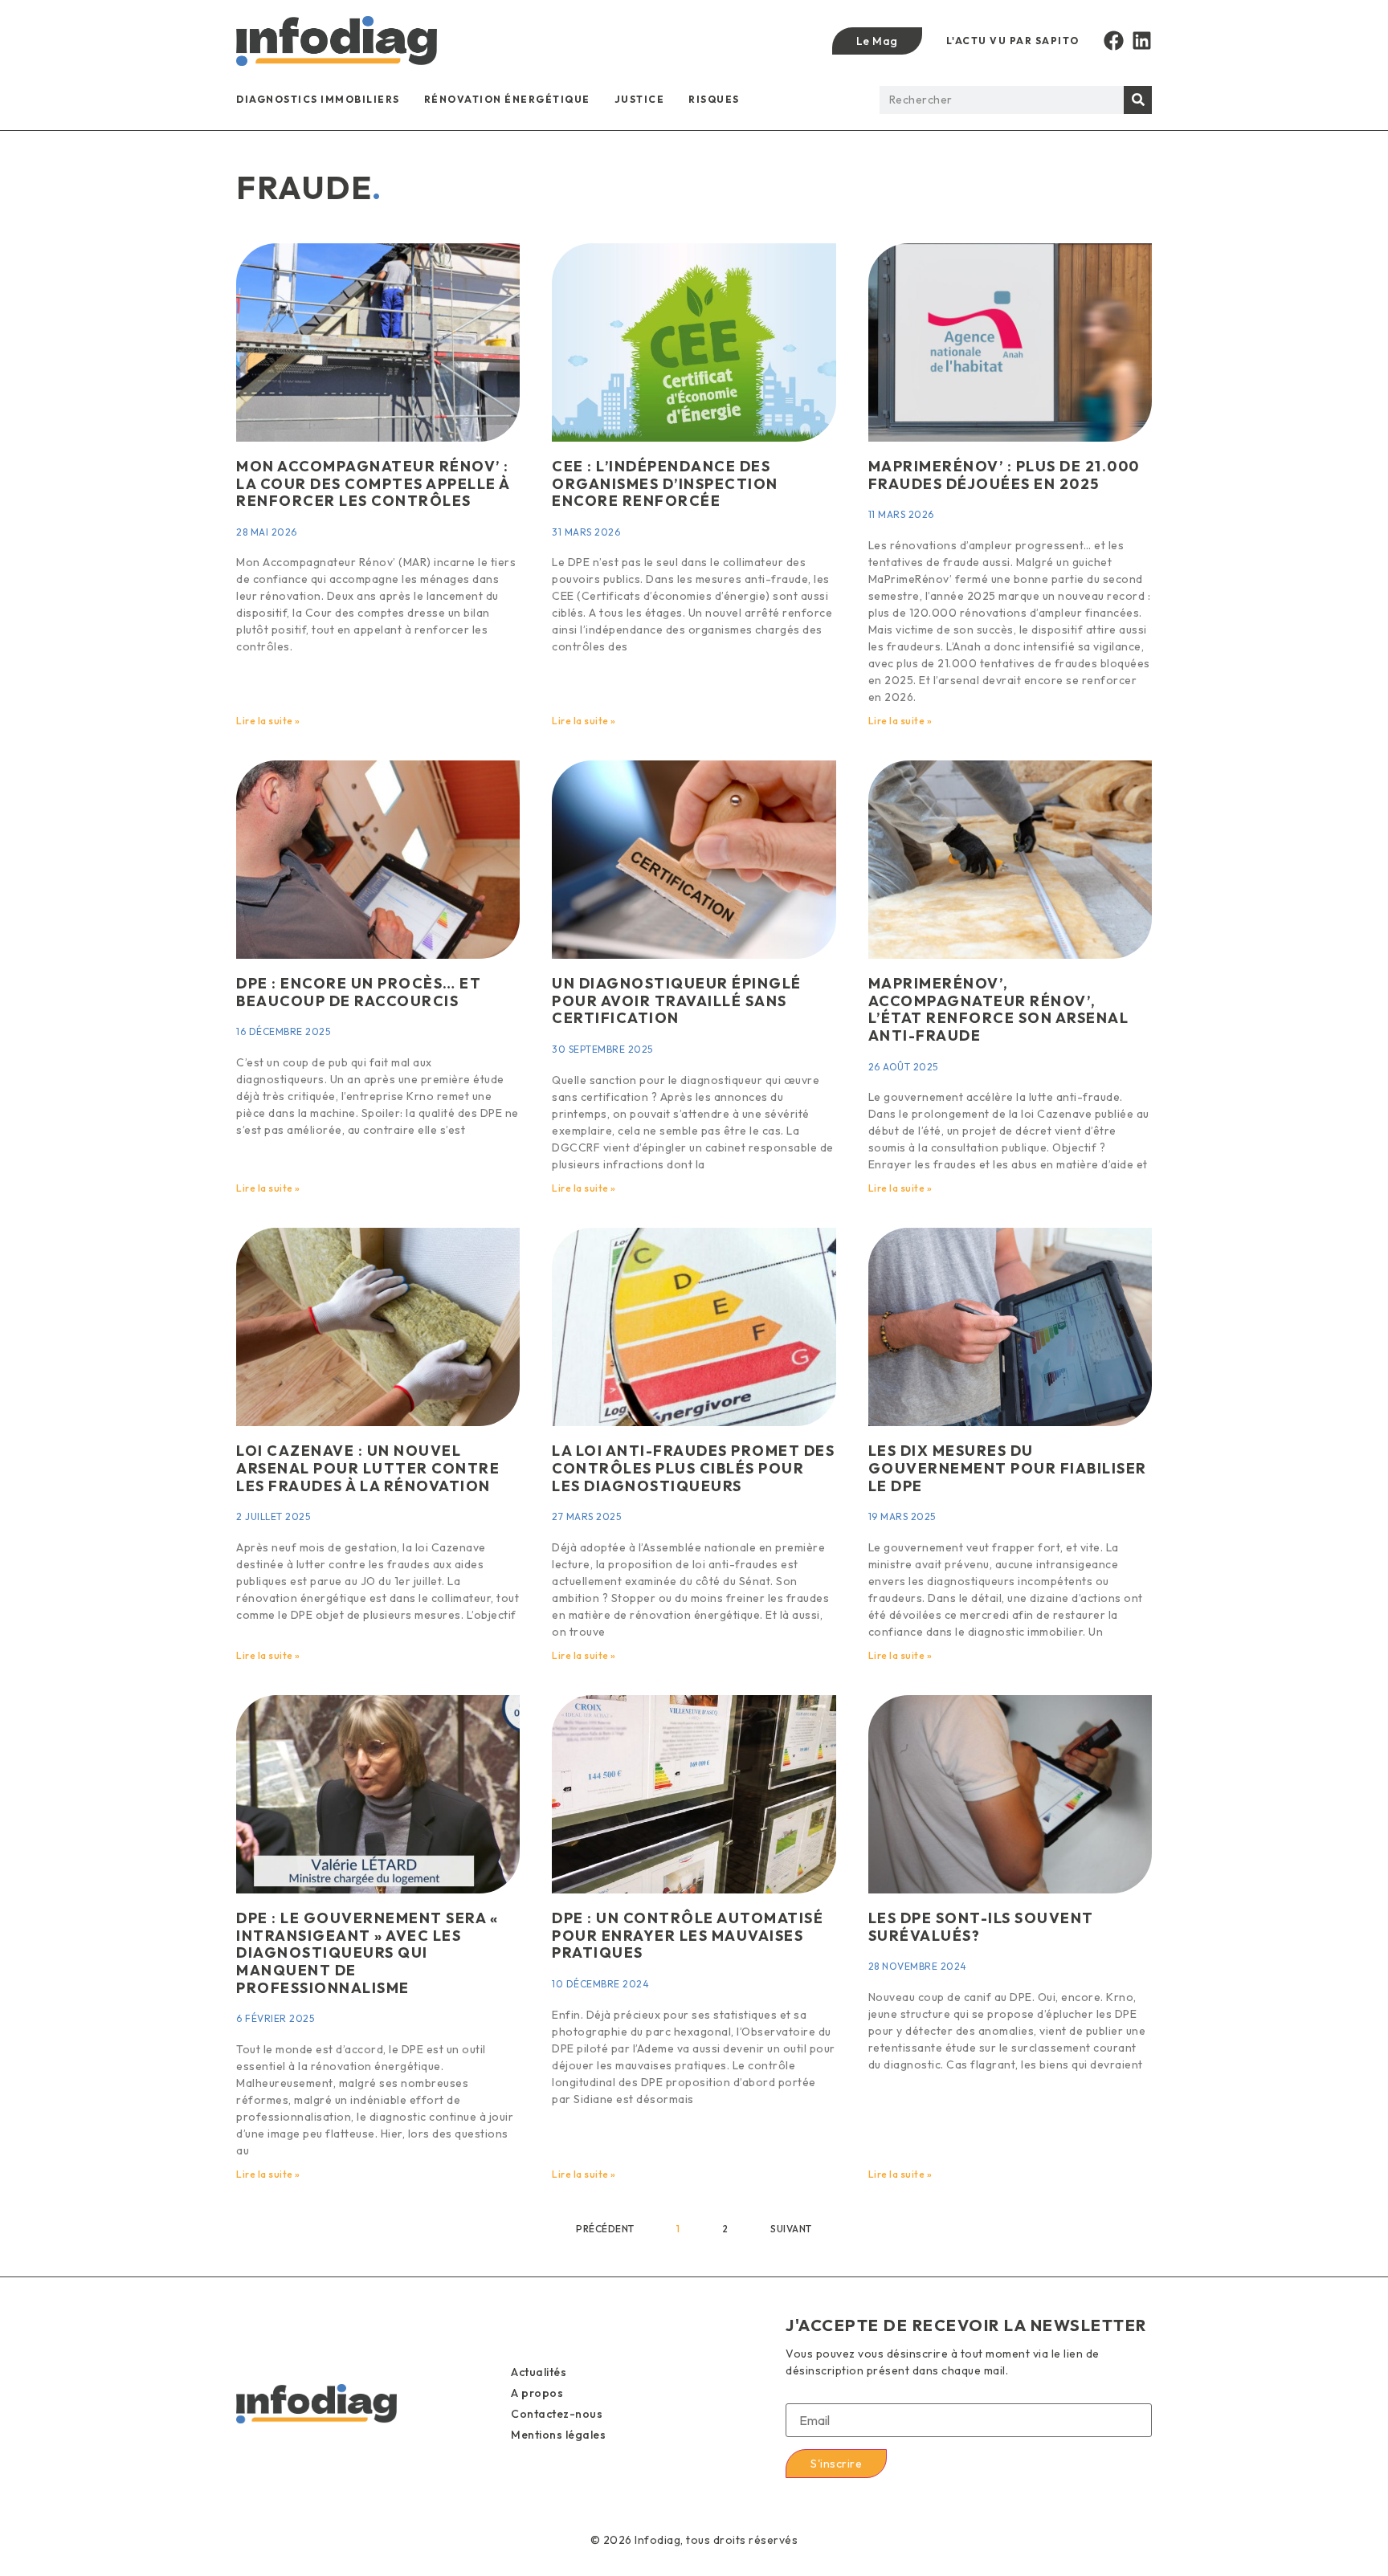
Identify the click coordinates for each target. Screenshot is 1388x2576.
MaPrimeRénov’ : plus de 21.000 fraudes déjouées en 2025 (1004, 475)
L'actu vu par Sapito (1013, 41)
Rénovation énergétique (507, 99)
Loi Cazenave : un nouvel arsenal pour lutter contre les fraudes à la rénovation (368, 1468)
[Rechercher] (1138, 100)
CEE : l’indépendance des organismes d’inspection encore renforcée (665, 483)
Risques (714, 99)
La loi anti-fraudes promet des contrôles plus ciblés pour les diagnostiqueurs (693, 1468)
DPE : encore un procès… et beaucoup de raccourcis (359, 992)
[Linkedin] (1142, 41)
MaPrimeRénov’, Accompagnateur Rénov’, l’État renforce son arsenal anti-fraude (999, 1009)
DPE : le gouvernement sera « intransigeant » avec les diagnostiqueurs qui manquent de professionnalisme (367, 1952)
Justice (640, 99)
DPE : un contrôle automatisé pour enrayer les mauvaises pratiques (688, 1935)
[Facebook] (1114, 41)
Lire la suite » (268, 721)
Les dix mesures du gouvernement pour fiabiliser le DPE (1008, 1468)
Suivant (791, 2229)
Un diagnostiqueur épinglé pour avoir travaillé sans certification (677, 1001)
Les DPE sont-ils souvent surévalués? (981, 1927)
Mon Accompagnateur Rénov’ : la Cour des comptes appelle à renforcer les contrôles (373, 483)
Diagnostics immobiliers (318, 99)
